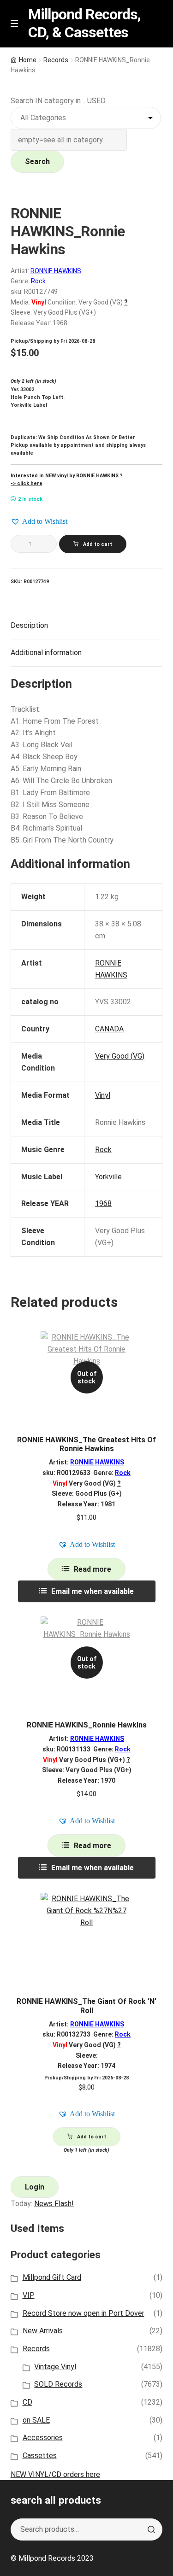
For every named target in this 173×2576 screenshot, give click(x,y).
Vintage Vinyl (55, 2367)
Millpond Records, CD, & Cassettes (84, 23)
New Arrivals (43, 2331)
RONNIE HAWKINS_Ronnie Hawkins (87, 1725)
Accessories (43, 2438)
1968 (103, 1203)
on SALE (36, 2420)
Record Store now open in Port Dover (84, 2313)
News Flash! (54, 2204)
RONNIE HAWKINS (56, 271)
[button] (39, 521)
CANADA (109, 1029)
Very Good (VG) (120, 1056)
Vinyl (103, 1095)
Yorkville (108, 1177)
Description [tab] (29, 625)
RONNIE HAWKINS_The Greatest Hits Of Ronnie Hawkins (86, 1444)
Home (28, 60)
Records (56, 60)
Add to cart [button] (92, 2137)
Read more (92, 1569)
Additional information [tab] (46, 653)
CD (27, 2402)
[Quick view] (152, 1346)
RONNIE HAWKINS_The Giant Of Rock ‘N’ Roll (86, 2006)
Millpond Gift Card (52, 2277)
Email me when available (92, 1591)
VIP (29, 2295)
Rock (38, 281)
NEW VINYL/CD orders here (55, 2474)
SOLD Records (58, 2384)
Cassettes (40, 2456)
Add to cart (98, 544)
